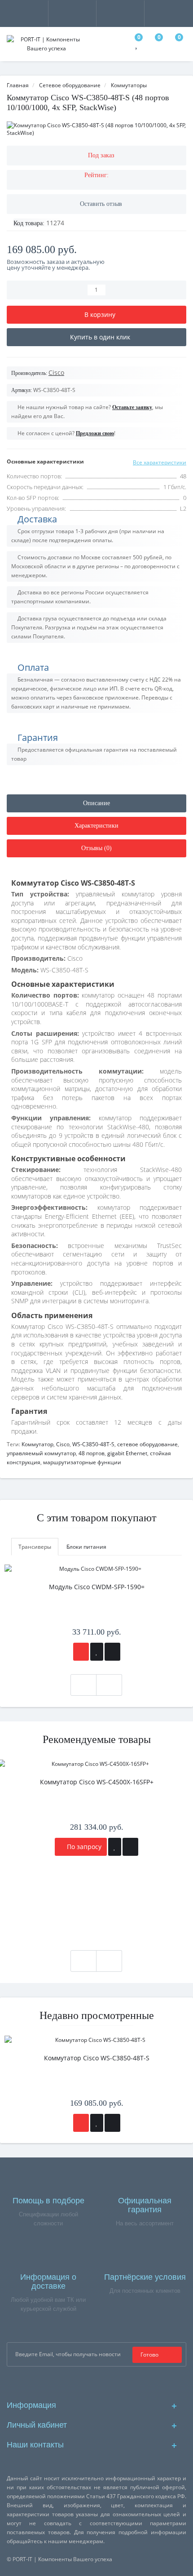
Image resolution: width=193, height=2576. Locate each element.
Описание (96, 803)
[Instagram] (97, 2382)
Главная (18, 85)
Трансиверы (35, 1547)
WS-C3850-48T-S (93, 1444)
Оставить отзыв (101, 204)
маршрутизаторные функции (82, 1462)
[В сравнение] (112, 1652)
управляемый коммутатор (41, 1453)
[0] (137, 45)
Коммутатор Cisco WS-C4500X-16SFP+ (97, 1782)
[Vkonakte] (111, 2382)
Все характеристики (160, 462)
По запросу (83, 1847)
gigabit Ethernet (127, 1453)
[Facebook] (82, 2382)
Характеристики (96, 826)
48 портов (92, 1453)
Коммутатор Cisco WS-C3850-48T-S (97, 2058)
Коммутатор (37, 1444)
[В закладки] (97, 1652)
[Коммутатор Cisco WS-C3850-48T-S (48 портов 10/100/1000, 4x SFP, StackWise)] (96, 129)
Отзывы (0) (96, 848)
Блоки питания (86, 1547)
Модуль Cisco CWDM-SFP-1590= (97, 1587)
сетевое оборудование (147, 1444)
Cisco (63, 1444)
